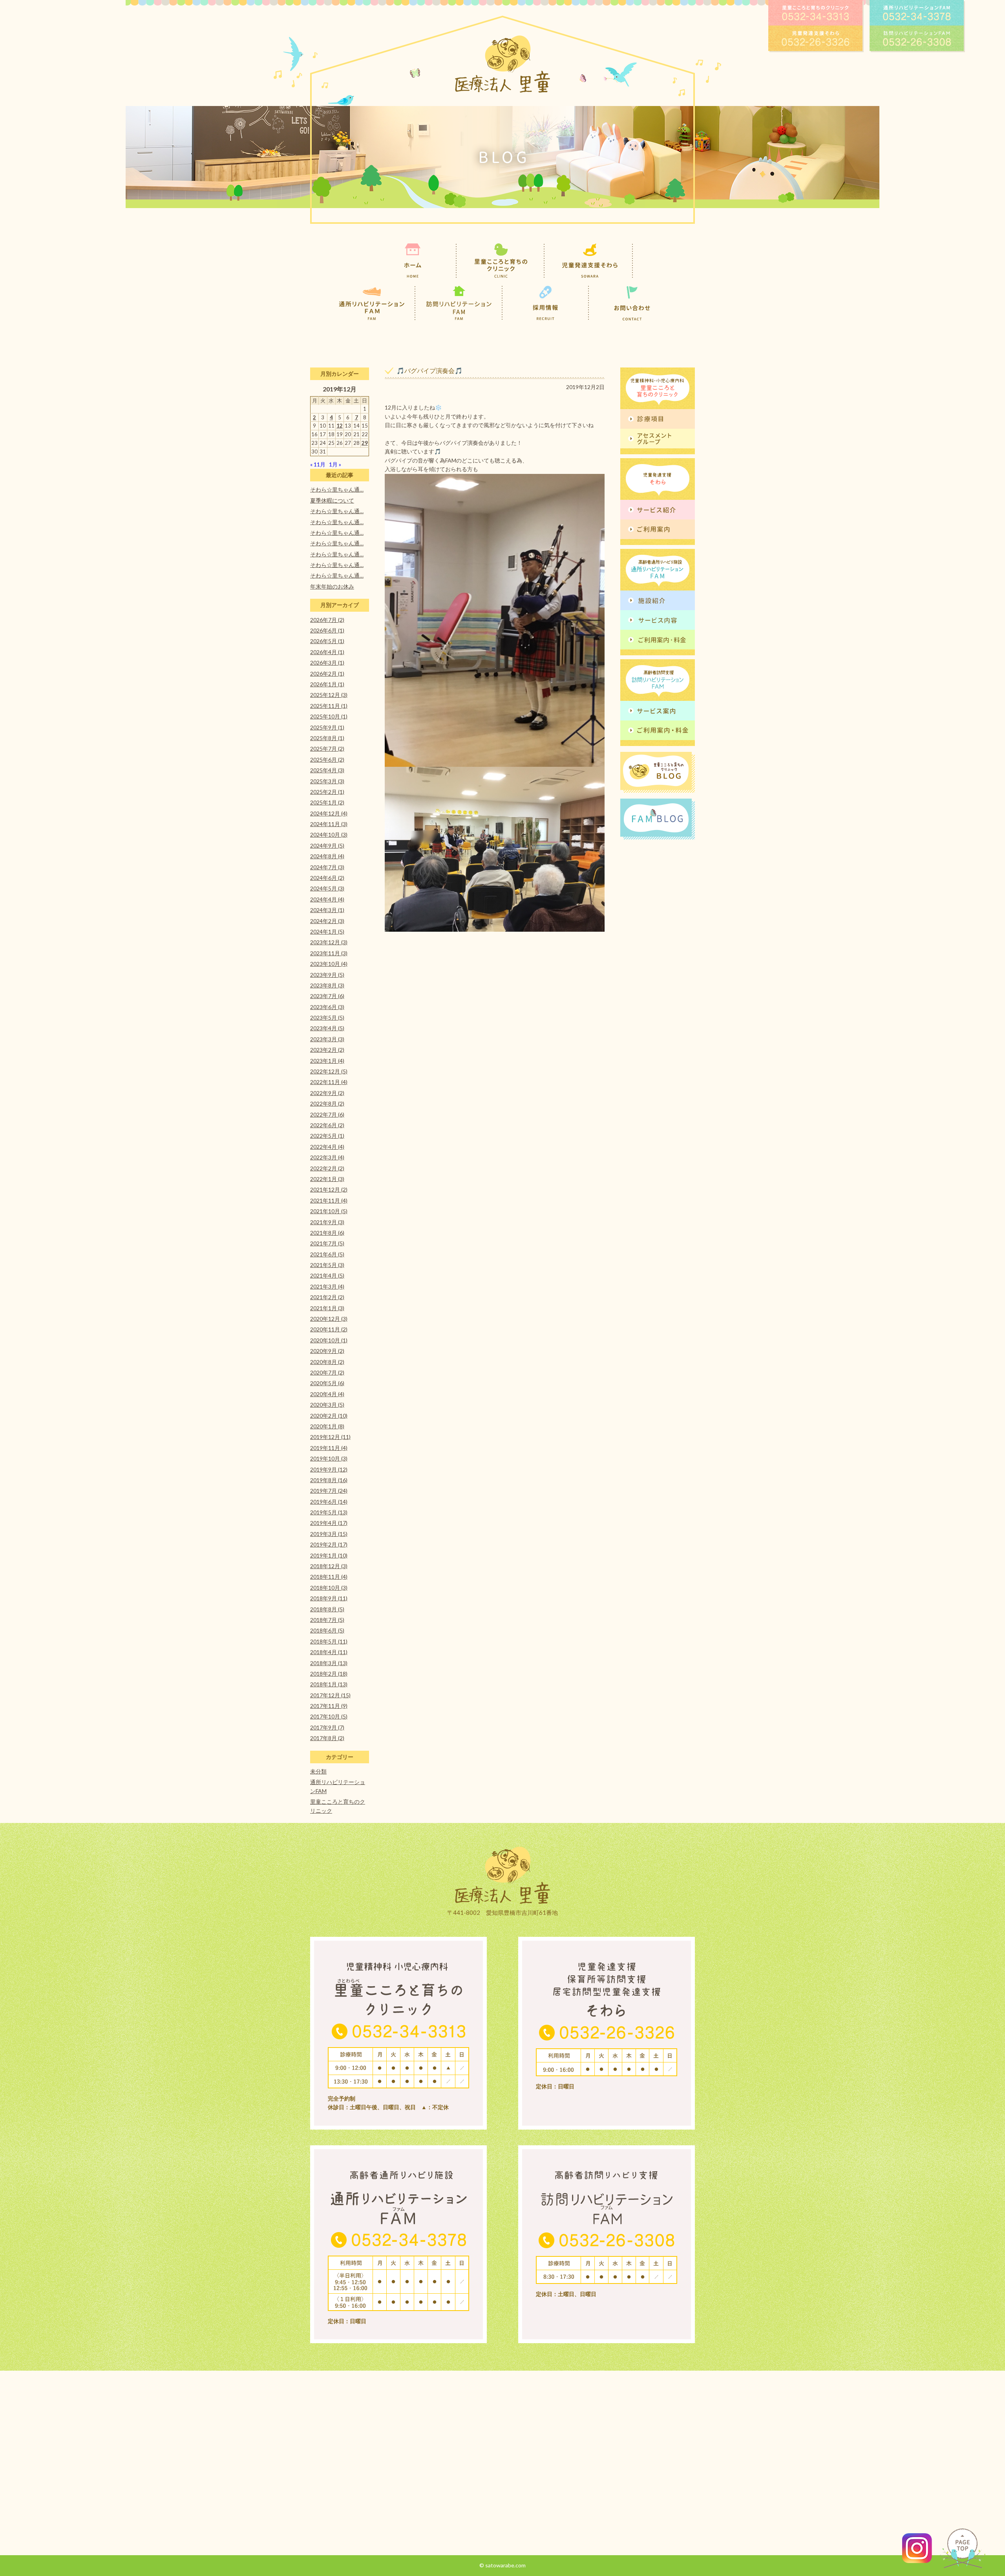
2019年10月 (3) (329, 1458)
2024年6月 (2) (327, 878)
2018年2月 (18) (329, 1674)
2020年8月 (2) (327, 1362)
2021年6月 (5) (327, 1254)
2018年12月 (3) (329, 1566)
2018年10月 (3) (329, 1588)
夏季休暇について (332, 500)
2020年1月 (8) (327, 1426)
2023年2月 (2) (327, 1050)
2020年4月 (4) (327, 1394)
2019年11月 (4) (329, 1448)
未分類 (318, 1771)
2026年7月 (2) (327, 620)
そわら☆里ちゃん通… (337, 489)
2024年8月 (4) (327, 856)
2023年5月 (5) (327, 1017)
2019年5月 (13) (329, 1512)
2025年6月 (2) (327, 760)
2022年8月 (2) (327, 1103)
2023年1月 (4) (327, 1061)
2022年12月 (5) (329, 1071)
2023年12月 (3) (329, 942)
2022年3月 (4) (327, 1157)
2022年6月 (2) (327, 1125)
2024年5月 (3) (327, 888)
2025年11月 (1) (329, 706)
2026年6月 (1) (327, 630)
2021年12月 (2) (329, 1189)
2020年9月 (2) (327, 1351)
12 (340, 426)
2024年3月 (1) (327, 910)
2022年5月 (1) (327, 1136)
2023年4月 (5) (327, 1028)
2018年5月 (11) (329, 1641)
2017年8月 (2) (327, 1738)
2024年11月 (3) (329, 824)
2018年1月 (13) (329, 1684)
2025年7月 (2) (327, 749)
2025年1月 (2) (327, 802)
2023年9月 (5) (327, 975)
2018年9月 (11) (329, 1598)
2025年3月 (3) (327, 781)
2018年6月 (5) (327, 1630)
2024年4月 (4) (327, 899)
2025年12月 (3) (329, 695)
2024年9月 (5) (327, 846)
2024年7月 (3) (327, 867)
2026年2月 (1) (327, 674)
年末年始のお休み (332, 586)
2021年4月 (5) (327, 1275)
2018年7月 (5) (327, 1620)
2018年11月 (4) (329, 1577)
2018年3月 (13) (329, 1663)
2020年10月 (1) (329, 1340)
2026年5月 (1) (327, 641)
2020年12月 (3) (329, 1319)
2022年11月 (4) (329, 1082)
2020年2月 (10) (329, 1416)
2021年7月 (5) (327, 1243)
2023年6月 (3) (327, 1007)
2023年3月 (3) (327, 1039)
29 (365, 443)
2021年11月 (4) (329, 1200)
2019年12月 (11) (330, 1437)
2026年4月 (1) (327, 652)
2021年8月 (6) (327, 1233)
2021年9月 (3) (327, 1222)
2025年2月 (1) (327, 792)
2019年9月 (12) (329, 1469)
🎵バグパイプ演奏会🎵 (429, 370)
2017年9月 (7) (327, 1727)
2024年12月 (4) (329, 813)
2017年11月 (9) (329, 1706)
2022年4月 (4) (327, 1147)
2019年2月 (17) (329, 1544)
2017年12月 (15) (330, 1695)
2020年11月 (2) (329, 1329)
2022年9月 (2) (327, 1093)
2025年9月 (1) (327, 727)
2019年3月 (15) (329, 1534)
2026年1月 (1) (327, 684)
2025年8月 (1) (327, 738)
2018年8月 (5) (327, 1609)
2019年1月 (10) (329, 1555)
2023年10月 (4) (329, 964)
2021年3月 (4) (327, 1286)
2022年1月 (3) (327, 1179)
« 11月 (318, 464)
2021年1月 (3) (327, 1308)
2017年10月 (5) (329, 1716)
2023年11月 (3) (329, 953)
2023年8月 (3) (327, 985)
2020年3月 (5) (327, 1405)
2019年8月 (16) (329, 1480)
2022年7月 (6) (327, 1114)
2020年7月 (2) (327, 1372)
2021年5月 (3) (327, 1265)
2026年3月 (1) (327, 663)
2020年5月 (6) (327, 1383)
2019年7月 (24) (329, 1491)
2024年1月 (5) (327, 931)
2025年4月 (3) (327, 770)
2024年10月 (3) (329, 835)
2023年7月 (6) (327, 996)
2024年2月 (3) (327, 921)
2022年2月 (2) (327, 1168)
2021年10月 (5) (329, 1211)
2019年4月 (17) (329, 1523)
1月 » (335, 464)
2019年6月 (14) (329, 1502)
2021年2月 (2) (327, 1297)
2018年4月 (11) (329, 1652)
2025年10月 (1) (329, 716)
